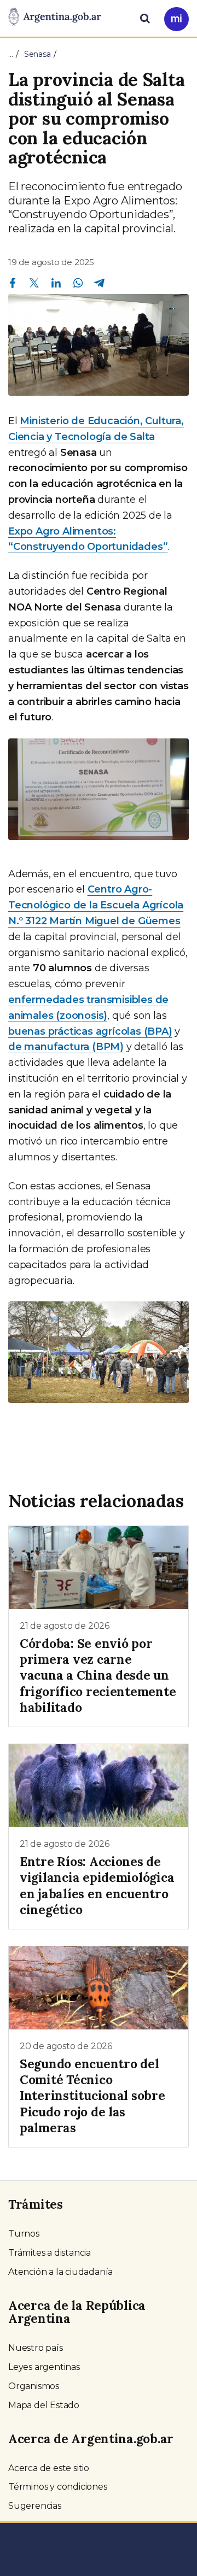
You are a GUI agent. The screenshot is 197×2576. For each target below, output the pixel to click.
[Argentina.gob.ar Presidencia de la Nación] (55, 17)
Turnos (24, 2234)
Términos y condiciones (58, 2487)
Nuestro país (36, 2348)
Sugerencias (35, 2506)
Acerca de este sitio (49, 2468)
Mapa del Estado (44, 2405)
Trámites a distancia (50, 2253)
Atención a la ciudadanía (60, 2272)
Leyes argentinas (44, 2367)
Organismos (34, 2386)
